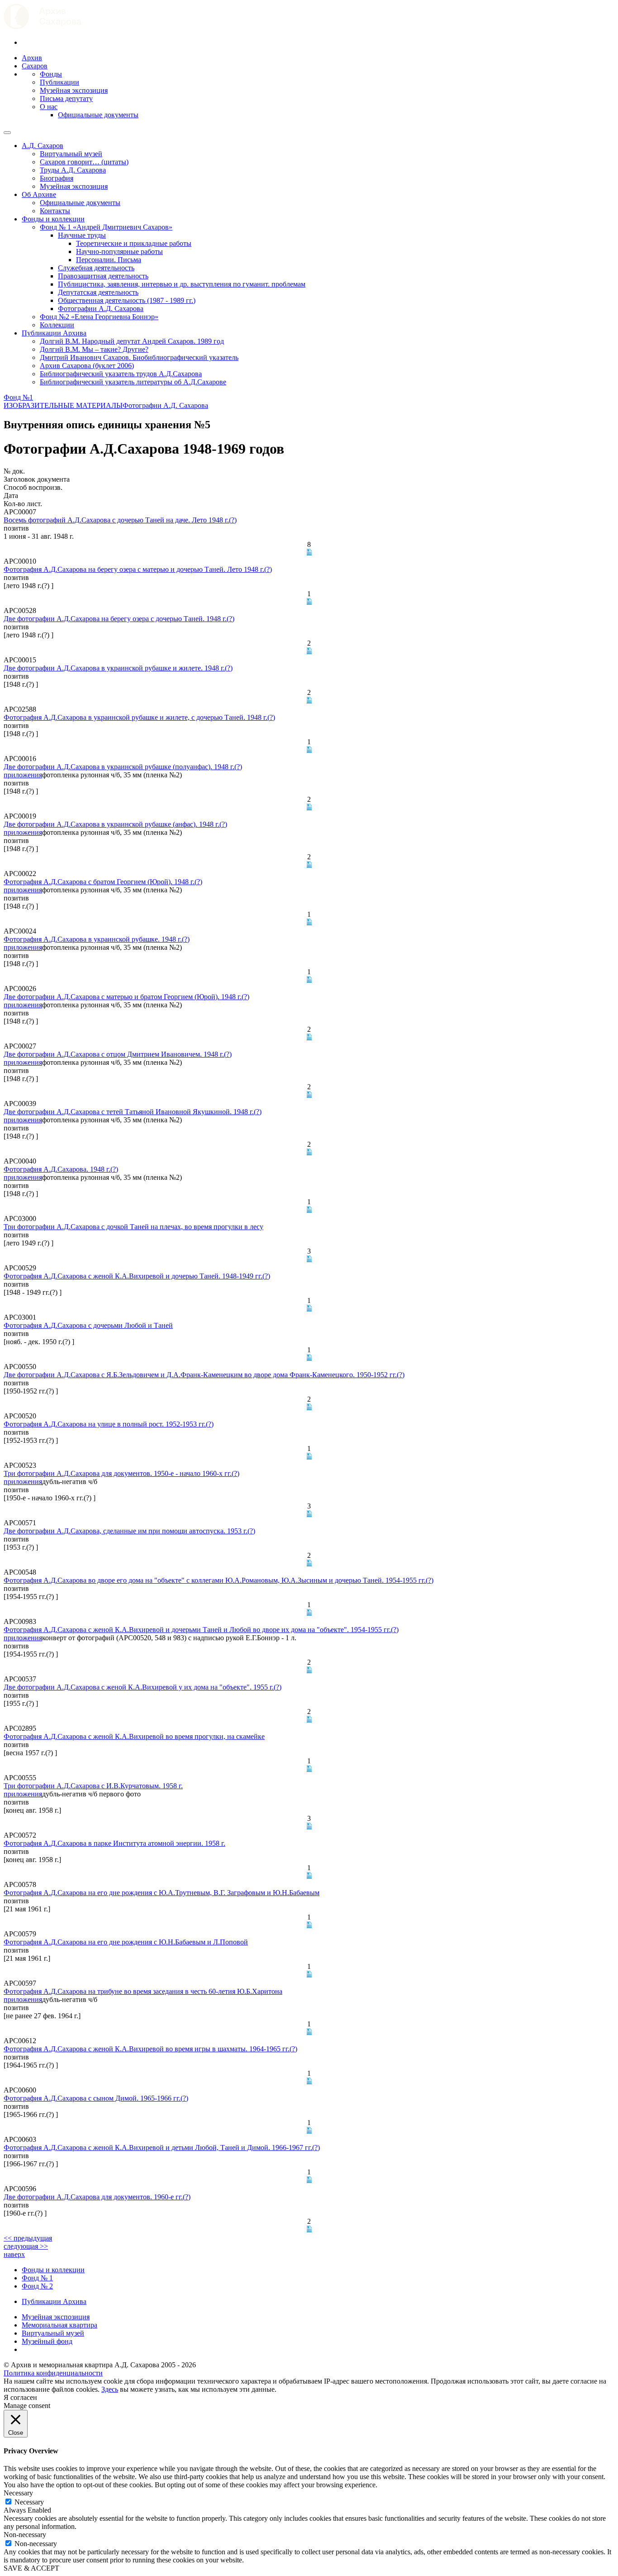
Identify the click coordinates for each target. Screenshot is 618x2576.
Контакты (55, 211)
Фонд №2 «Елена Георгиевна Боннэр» (99, 317)
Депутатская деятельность (98, 292)
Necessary (29, 2502)
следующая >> (26, 2246)
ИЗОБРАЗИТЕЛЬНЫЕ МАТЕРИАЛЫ (63, 405)
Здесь (110, 2389)
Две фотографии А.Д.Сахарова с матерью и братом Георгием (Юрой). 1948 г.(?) (126, 997)
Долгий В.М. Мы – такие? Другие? (94, 349)
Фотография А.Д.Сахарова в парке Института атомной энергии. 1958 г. (114, 1843)
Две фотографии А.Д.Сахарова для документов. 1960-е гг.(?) (97, 2197)
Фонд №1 (18, 397)
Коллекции (57, 325)
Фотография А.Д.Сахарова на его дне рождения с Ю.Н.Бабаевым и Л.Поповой (126, 1942)
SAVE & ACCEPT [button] (31, 2568)
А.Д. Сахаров (43, 146)
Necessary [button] (18, 2493)
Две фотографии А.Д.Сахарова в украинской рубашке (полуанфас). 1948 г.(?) (123, 767)
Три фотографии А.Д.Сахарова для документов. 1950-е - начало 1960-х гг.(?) (121, 1473)
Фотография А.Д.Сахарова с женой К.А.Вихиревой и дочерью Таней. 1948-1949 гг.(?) (137, 1276)
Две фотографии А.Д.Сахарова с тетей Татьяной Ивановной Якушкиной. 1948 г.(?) (133, 1112)
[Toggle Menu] (7, 133)
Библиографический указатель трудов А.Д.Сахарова (121, 374)
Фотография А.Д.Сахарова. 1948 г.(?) (61, 1169)
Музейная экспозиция (74, 90)
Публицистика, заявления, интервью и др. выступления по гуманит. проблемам (182, 284)
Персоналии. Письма (109, 260)
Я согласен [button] (20, 2397)
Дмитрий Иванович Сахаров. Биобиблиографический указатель (139, 357)
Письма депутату (66, 98)
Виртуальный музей (71, 154)
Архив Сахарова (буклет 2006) (87, 366)
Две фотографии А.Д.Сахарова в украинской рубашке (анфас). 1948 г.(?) (115, 824)
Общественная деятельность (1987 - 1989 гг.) (127, 300)
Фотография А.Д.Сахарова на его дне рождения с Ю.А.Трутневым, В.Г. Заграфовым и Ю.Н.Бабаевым (162, 1893)
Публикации (59, 82)
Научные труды (82, 235)
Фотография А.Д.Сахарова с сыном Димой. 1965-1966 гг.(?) (96, 2098)
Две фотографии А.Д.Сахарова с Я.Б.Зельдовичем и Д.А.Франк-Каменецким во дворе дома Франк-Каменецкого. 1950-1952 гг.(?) (204, 1375)
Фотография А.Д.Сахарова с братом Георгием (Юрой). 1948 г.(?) (103, 882)
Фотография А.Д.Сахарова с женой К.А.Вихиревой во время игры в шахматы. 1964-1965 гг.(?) (150, 2049)
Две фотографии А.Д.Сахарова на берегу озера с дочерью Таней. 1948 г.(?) (119, 619)
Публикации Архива (54, 333)
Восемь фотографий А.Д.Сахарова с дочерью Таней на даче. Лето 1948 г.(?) (120, 520)
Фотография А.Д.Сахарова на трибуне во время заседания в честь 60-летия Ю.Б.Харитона (143, 1991)
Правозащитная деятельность (103, 276)
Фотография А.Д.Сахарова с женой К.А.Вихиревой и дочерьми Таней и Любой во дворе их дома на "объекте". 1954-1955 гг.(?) (201, 1630)
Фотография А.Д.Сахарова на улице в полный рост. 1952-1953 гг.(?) (109, 1424)
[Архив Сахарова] (43, 27)
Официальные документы (98, 115)
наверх (14, 2254)
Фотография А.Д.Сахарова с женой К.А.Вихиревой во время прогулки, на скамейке (134, 1736)
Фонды (51, 74)
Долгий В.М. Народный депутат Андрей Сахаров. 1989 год (132, 341)
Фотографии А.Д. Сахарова (101, 309)
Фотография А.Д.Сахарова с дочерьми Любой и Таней (88, 1325)
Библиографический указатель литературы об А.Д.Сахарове (133, 382)
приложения (23, 775)
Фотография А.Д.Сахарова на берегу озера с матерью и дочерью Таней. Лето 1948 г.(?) (138, 569)
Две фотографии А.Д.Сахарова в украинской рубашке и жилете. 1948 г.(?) (118, 668)
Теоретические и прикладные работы (134, 243)
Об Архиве (39, 194)
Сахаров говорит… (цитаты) (84, 162)
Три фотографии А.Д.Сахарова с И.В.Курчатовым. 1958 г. (93, 1786)
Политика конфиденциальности (53, 2373)
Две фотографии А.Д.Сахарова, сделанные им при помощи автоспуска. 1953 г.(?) (129, 1531)
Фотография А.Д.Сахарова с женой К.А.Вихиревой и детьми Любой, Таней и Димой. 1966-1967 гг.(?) (162, 2147)
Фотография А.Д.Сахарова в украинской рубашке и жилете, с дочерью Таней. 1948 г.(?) (139, 717)
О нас (49, 107)
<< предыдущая (28, 2238)
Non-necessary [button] (25, 2535)
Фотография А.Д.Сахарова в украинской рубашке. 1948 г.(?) (97, 939)
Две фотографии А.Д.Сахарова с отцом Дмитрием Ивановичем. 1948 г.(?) (118, 1054)
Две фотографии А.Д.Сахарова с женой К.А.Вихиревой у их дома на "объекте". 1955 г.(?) (143, 1687)
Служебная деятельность (96, 268)
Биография (57, 178)
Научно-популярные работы (119, 251)
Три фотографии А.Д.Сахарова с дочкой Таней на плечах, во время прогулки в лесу (133, 1227)
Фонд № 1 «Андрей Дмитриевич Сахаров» (106, 227)
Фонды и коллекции (53, 219)
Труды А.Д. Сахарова (73, 170)
